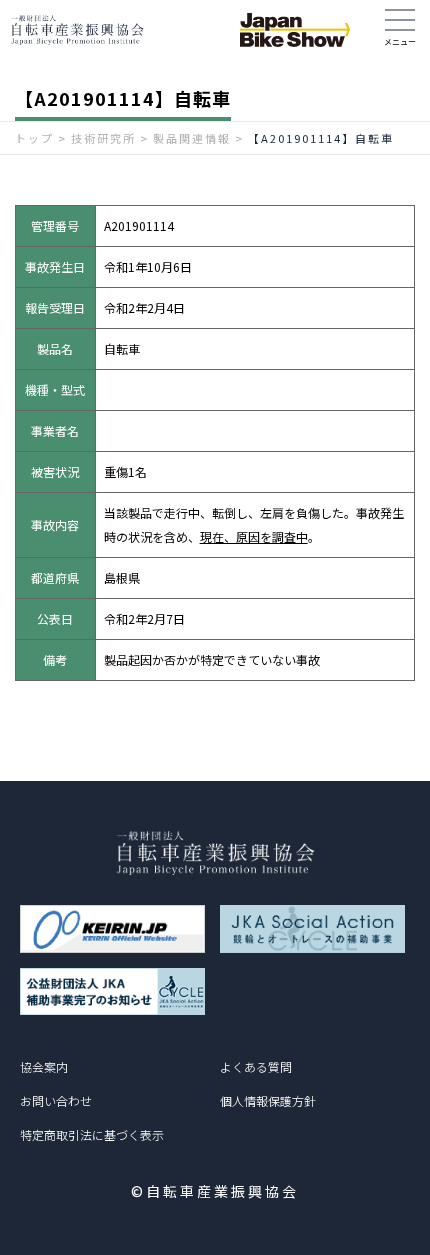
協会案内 (44, 1066)
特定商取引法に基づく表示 (92, 1134)
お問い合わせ (56, 1100)
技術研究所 (103, 138)
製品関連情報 (192, 138)
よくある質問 (256, 1066)
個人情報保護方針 (268, 1100)
